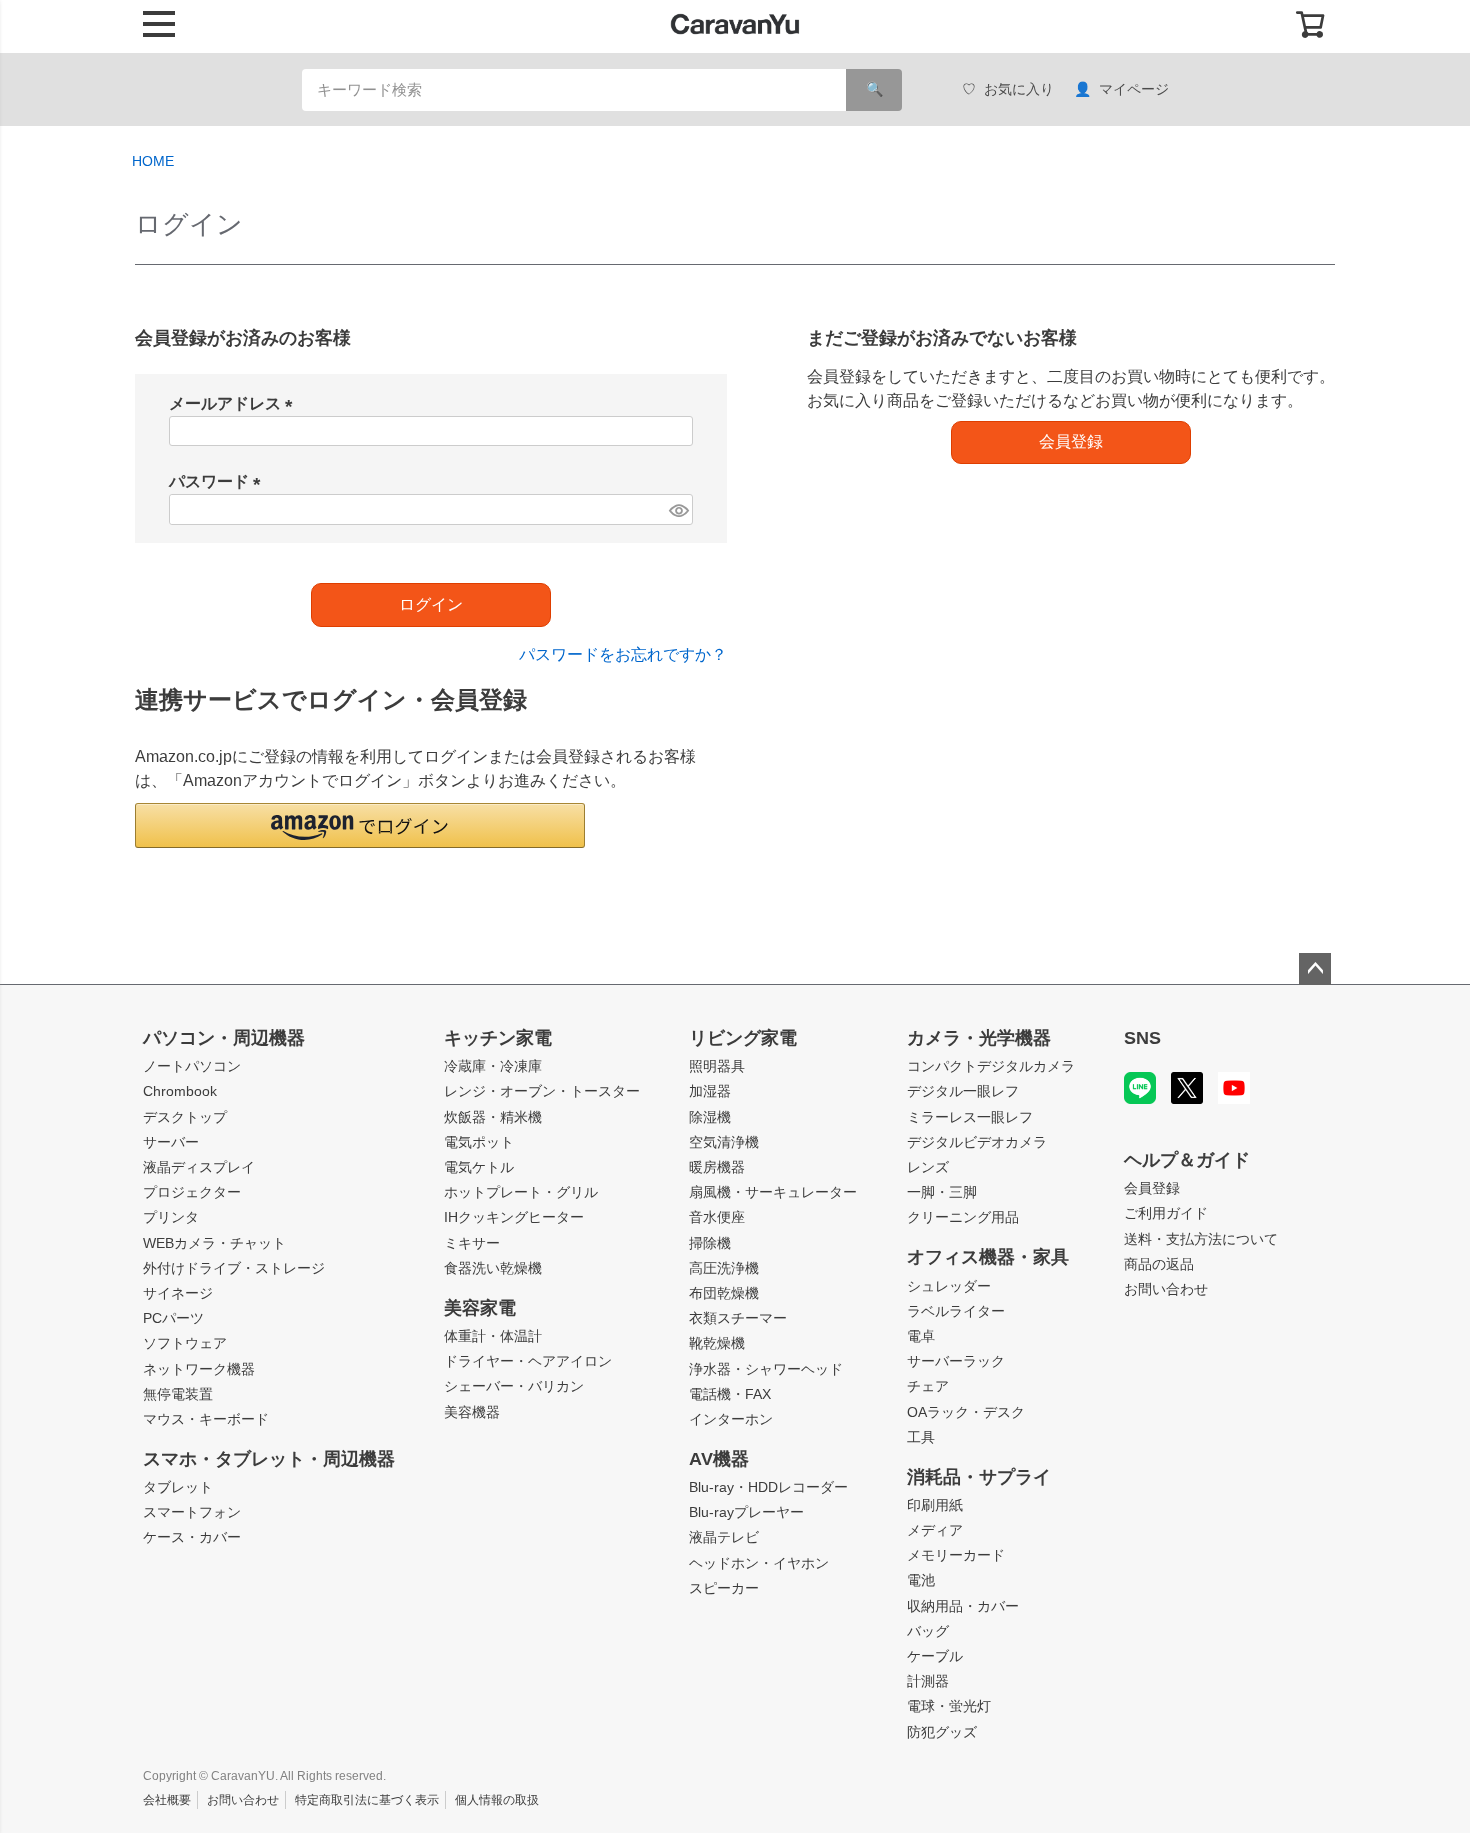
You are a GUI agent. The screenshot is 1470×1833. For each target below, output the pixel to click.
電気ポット (479, 1142)
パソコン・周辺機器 (224, 1038)
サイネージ (178, 1293)
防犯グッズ (942, 1732)
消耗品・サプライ (979, 1477)
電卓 (921, 1336)
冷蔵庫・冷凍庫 (493, 1066)
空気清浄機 (724, 1142)
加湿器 (710, 1091)
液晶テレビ (724, 1537)
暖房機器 (717, 1167)
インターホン (731, 1419)
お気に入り (1019, 89)
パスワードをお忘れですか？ (623, 654)
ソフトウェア (185, 1343)
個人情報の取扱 (497, 1800)
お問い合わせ (1166, 1289)
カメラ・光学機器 (979, 1038)
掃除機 (710, 1243)
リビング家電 (743, 1038)
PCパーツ (173, 1318)
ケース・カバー (192, 1537)
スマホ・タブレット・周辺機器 (269, 1459)
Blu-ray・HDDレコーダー (768, 1487)
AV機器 (719, 1459)
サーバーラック (956, 1361)
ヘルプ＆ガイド (1187, 1160)
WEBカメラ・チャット (214, 1243)
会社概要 (167, 1800)
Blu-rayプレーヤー (746, 1512)
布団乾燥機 (724, 1293)
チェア (928, 1386)
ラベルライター (956, 1311)
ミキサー (472, 1243)
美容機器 (472, 1412)
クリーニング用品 (963, 1217)
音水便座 (717, 1217)
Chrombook (180, 1091)
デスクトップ (185, 1117)
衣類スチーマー (738, 1318)
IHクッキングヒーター (514, 1217)
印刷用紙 (935, 1505)
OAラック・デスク (966, 1412)
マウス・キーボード (206, 1419)
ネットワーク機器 (199, 1369)
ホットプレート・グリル (521, 1192)
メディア (935, 1530)
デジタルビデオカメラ (977, 1142)
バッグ (928, 1631)
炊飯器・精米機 (493, 1117)
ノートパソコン (192, 1066)
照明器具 (717, 1066)
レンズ (928, 1167)
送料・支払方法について (1201, 1239)
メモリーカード (956, 1555)
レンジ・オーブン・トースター (542, 1091)
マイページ (1134, 89)
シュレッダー (949, 1286)
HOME (153, 161)
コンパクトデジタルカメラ (991, 1066)
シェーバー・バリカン (514, 1386)
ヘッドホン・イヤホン (759, 1563)
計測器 (928, 1681)
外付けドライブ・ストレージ (234, 1268)
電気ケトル (479, 1167)
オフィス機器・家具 (988, 1257)
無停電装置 (178, 1394)
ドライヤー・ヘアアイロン (528, 1361)
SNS (1142, 1038)
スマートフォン (192, 1512)
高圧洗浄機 (724, 1268)
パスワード (219, 481)
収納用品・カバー (963, 1606)
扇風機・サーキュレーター (773, 1192)
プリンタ (171, 1217)
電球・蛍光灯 (949, 1706)
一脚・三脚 (942, 1192)
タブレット (178, 1487)
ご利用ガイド (1166, 1213)
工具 (921, 1437)
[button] (360, 825)
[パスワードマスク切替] (678, 509)
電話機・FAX (730, 1394)
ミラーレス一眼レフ (970, 1117)
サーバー (171, 1142)
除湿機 (710, 1117)
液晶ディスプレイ (199, 1167)
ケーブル (935, 1656)
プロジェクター (192, 1192)
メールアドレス (235, 403)
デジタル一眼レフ (963, 1091)
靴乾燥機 (717, 1343)
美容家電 (480, 1308)
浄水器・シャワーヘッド (766, 1369)
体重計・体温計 (493, 1336)
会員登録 (1152, 1188)
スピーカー (724, 1588)
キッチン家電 (498, 1038)
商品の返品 (1159, 1264)
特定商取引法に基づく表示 (367, 1800)
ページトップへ (1315, 969)
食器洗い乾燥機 (493, 1268)
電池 (921, 1580)
